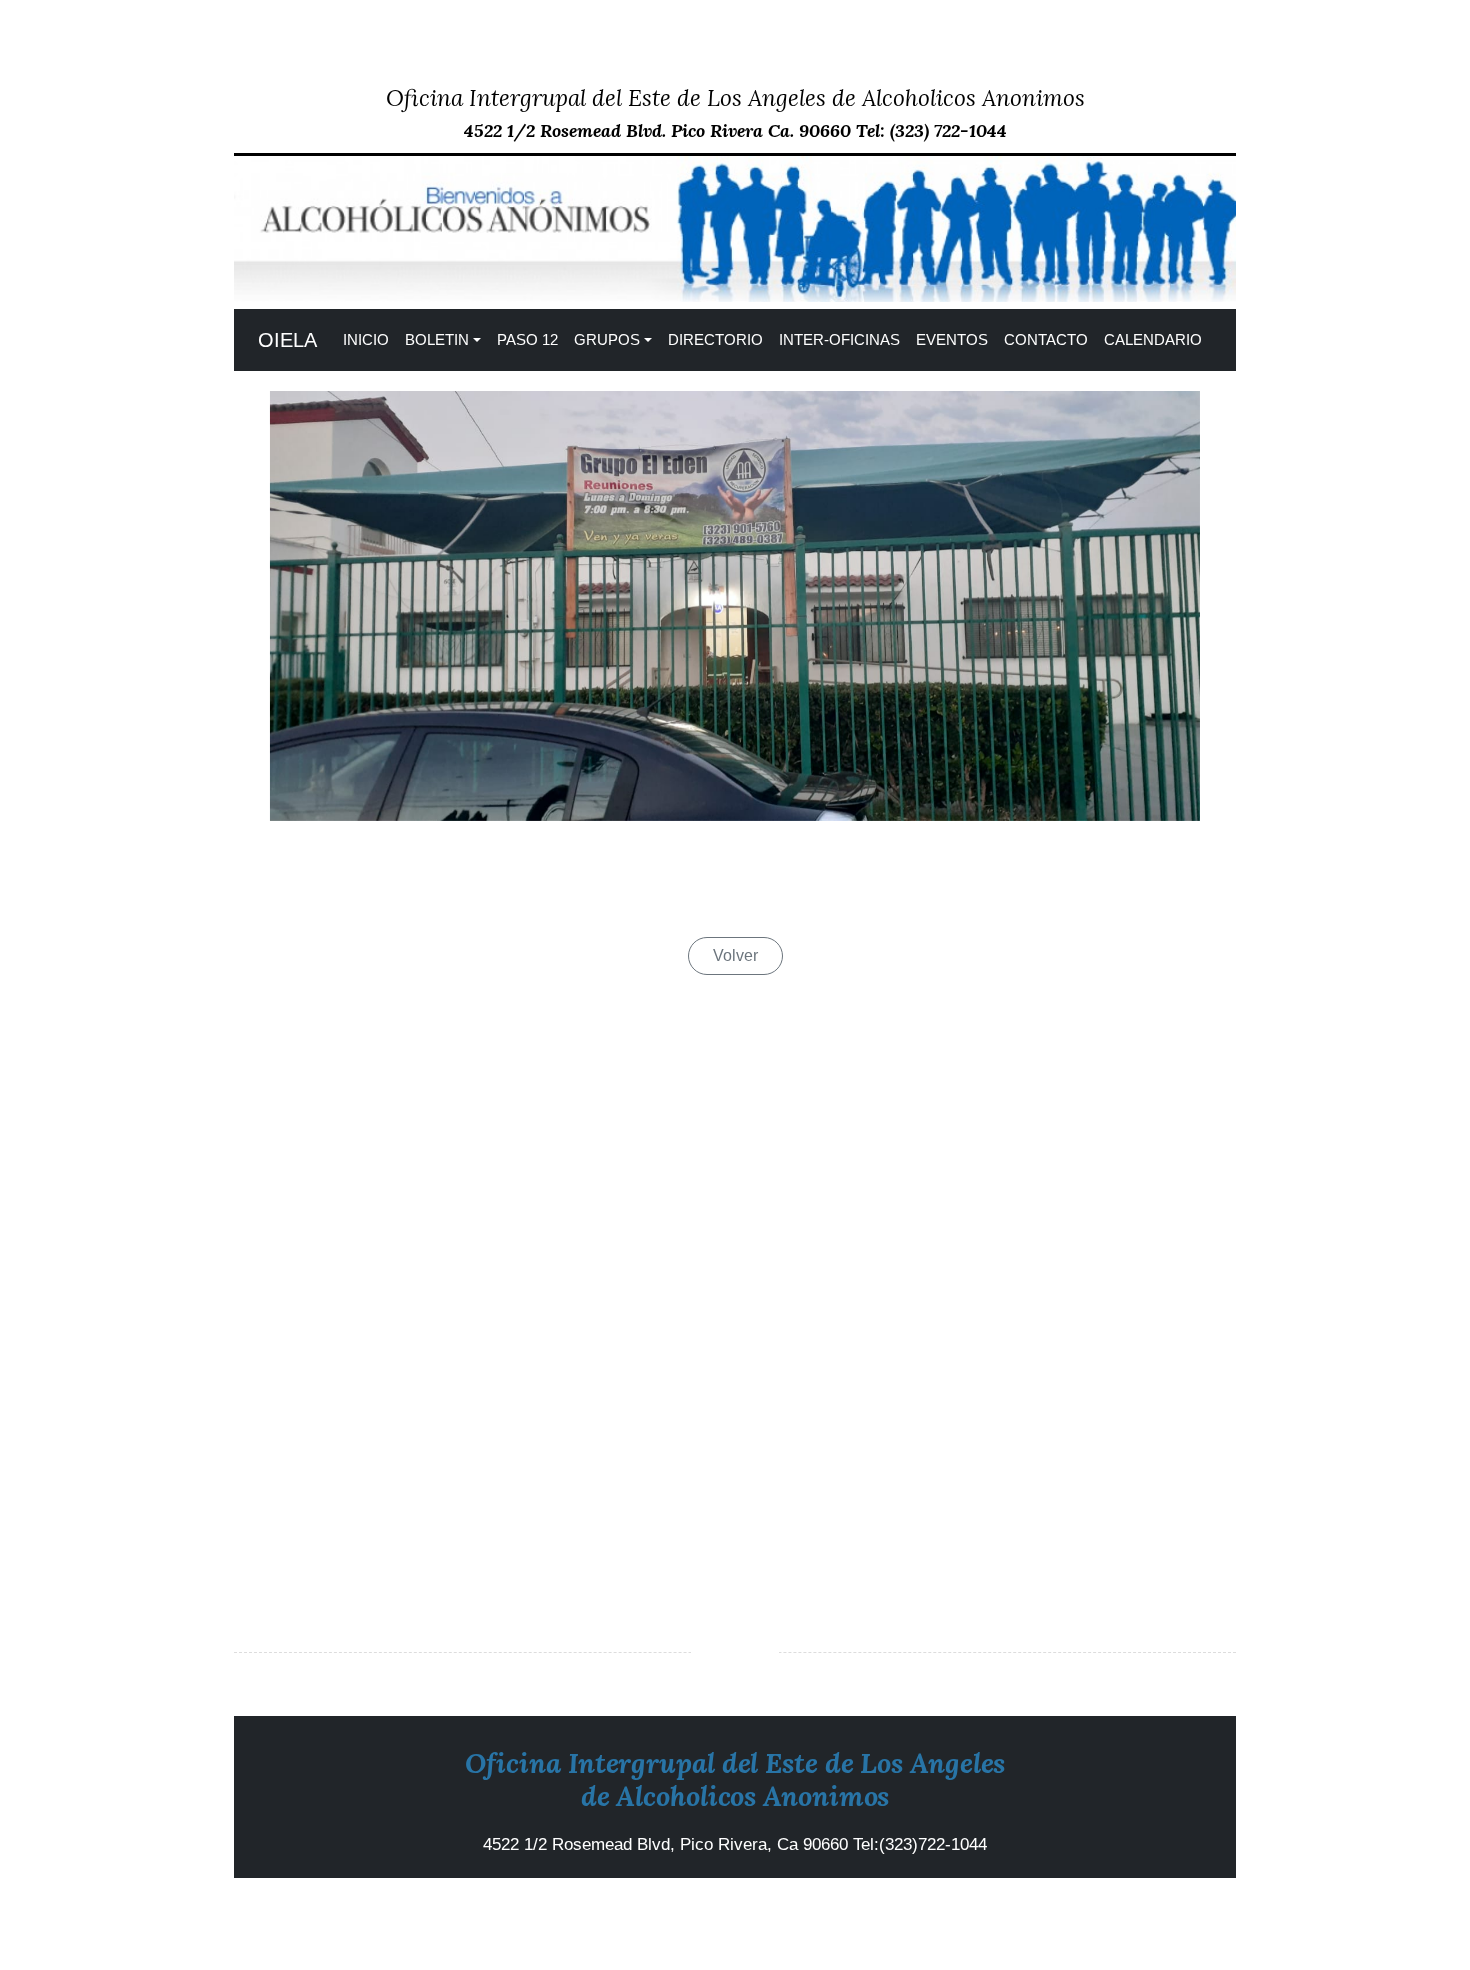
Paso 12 (527, 339)
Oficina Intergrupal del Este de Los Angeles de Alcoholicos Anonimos (735, 97)
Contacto (1046, 339)
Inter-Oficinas (839, 339)
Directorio (715, 339)
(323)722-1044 (933, 1844)
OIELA (287, 340)
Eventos (952, 339)
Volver (735, 955)
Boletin (437, 339)
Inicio (366, 339)
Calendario (1153, 339)
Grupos (607, 339)
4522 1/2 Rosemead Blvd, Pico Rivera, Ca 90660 (668, 1844)
